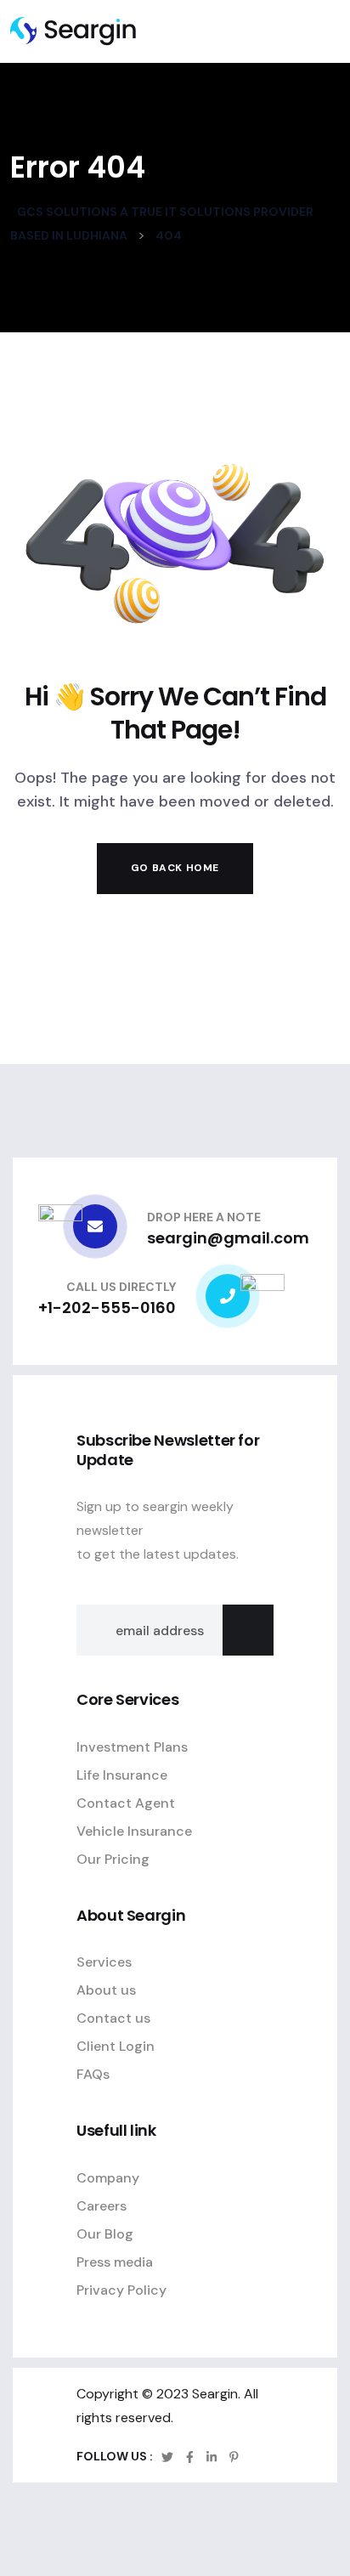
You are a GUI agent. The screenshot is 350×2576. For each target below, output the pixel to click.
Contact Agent (126, 1803)
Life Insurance (122, 1775)
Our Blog (105, 2234)
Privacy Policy (121, 2290)
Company (108, 2178)
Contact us (113, 2018)
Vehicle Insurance (134, 1831)
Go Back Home (175, 868)
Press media (115, 2262)
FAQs (93, 2074)
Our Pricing (113, 1859)
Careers (102, 2206)
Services (104, 1962)
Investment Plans (132, 1747)
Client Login (116, 2046)
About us (106, 1990)
